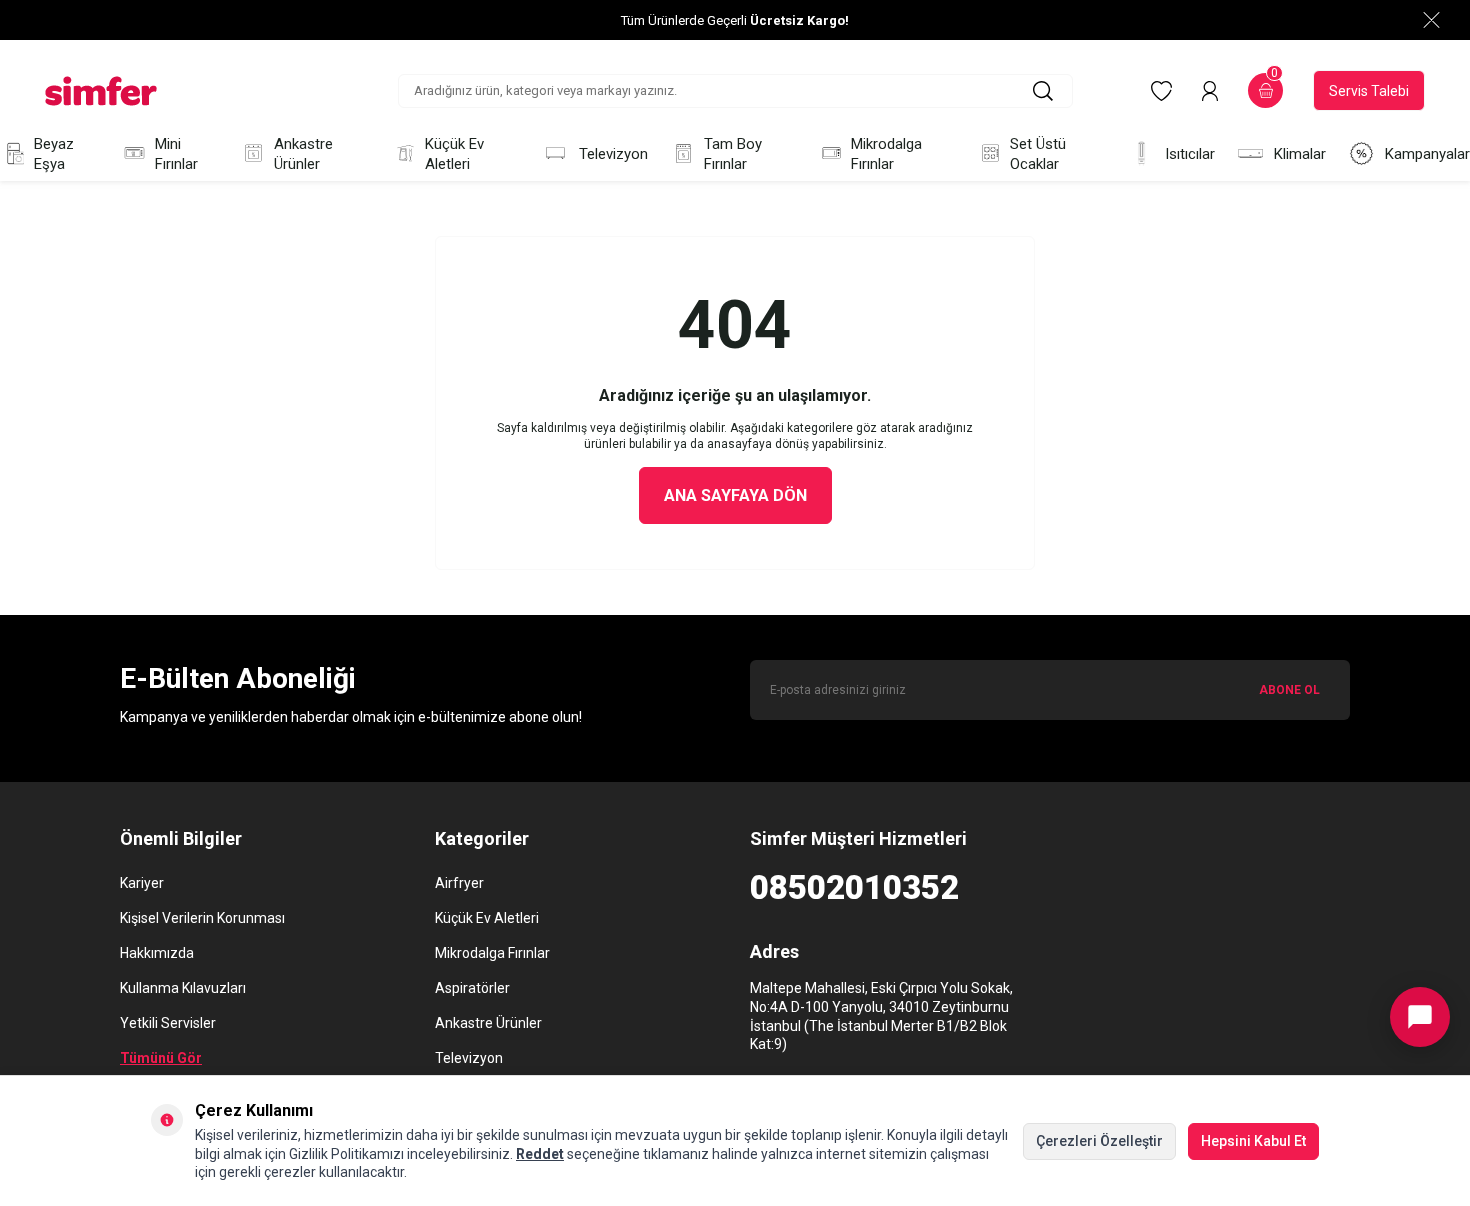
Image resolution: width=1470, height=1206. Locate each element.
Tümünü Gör (161, 1058)
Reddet (540, 1154)
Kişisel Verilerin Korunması (202, 918)
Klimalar (1300, 154)
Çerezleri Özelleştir (1099, 1141)
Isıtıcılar (1190, 154)
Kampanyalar (1427, 154)
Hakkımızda (157, 953)
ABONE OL (1289, 690)
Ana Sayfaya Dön (735, 495)
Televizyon (613, 154)
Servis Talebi (1369, 91)
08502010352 (854, 887)
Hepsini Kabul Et (1253, 1141)
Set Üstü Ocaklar (1038, 154)
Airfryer (459, 883)
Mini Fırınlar (176, 154)
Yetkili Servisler (168, 1023)
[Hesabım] (1210, 91)
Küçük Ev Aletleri (454, 154)
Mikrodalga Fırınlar (886, 154)
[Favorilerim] (1161, 91)
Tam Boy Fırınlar (733, 154)
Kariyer (142, 883)
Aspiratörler (472, 988)
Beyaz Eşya (54, 154)
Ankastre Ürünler (303, 154)
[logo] (101, 91)
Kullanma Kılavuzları (183, 988)
